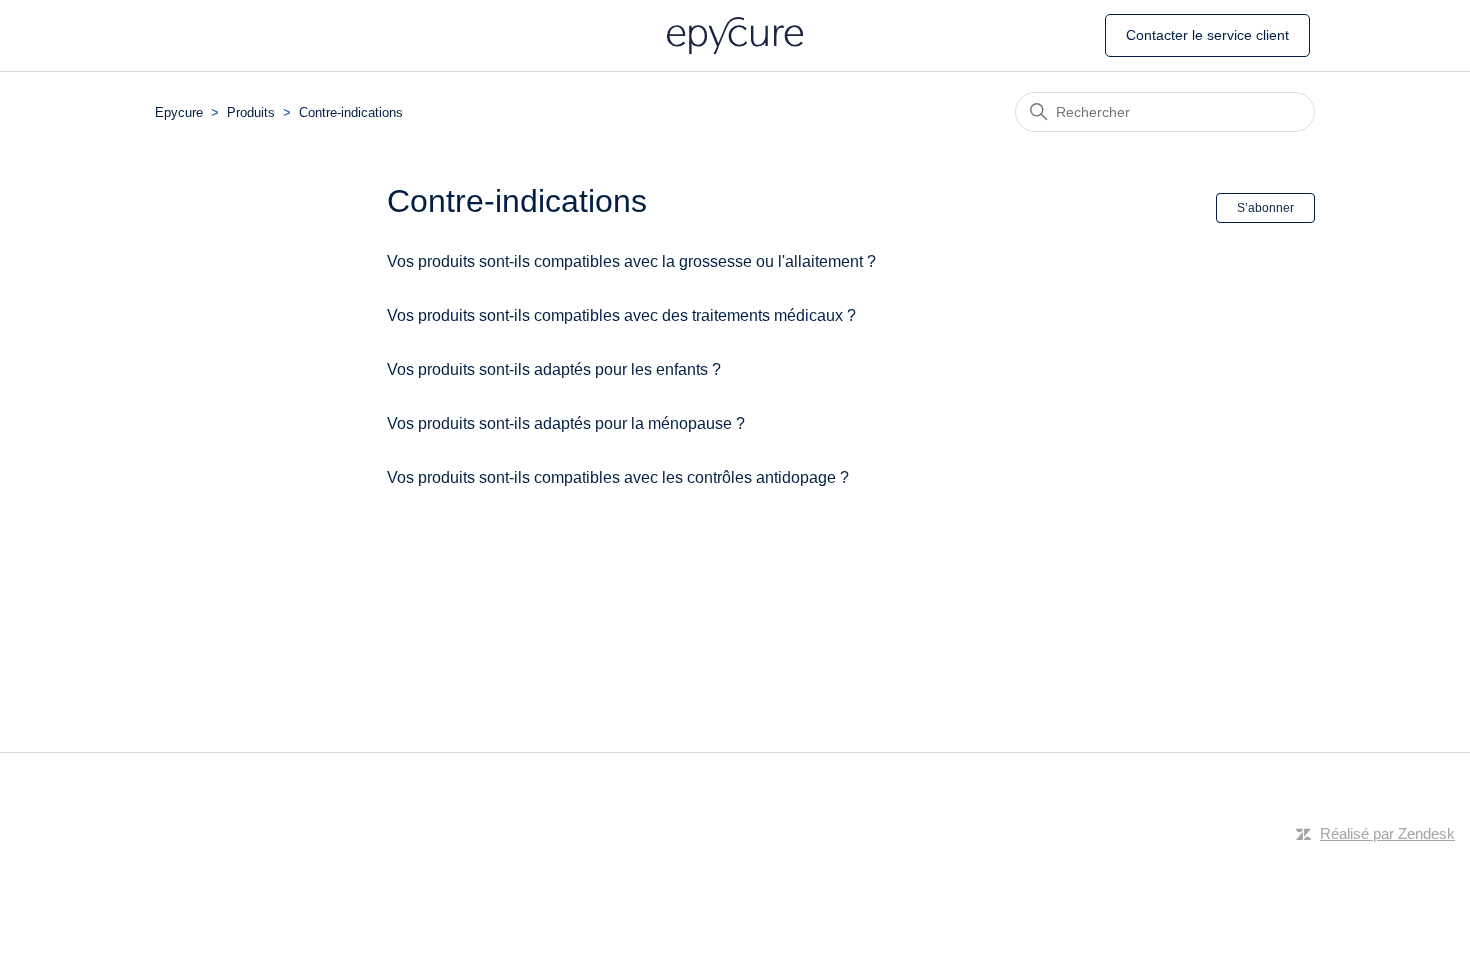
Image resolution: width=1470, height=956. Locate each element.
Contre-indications (351, 112)
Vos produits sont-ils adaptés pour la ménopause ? (566, 423)
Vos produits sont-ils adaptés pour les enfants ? (554, 369)
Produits (251, 112)
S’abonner (1265, 208)
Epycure (179, 112)
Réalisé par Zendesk (1387, 833)
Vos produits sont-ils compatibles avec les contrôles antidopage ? (618, 477)
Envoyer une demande (1241, 34)
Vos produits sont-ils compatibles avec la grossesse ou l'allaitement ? (631, 261)
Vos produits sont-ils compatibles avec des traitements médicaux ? (621, 315)
